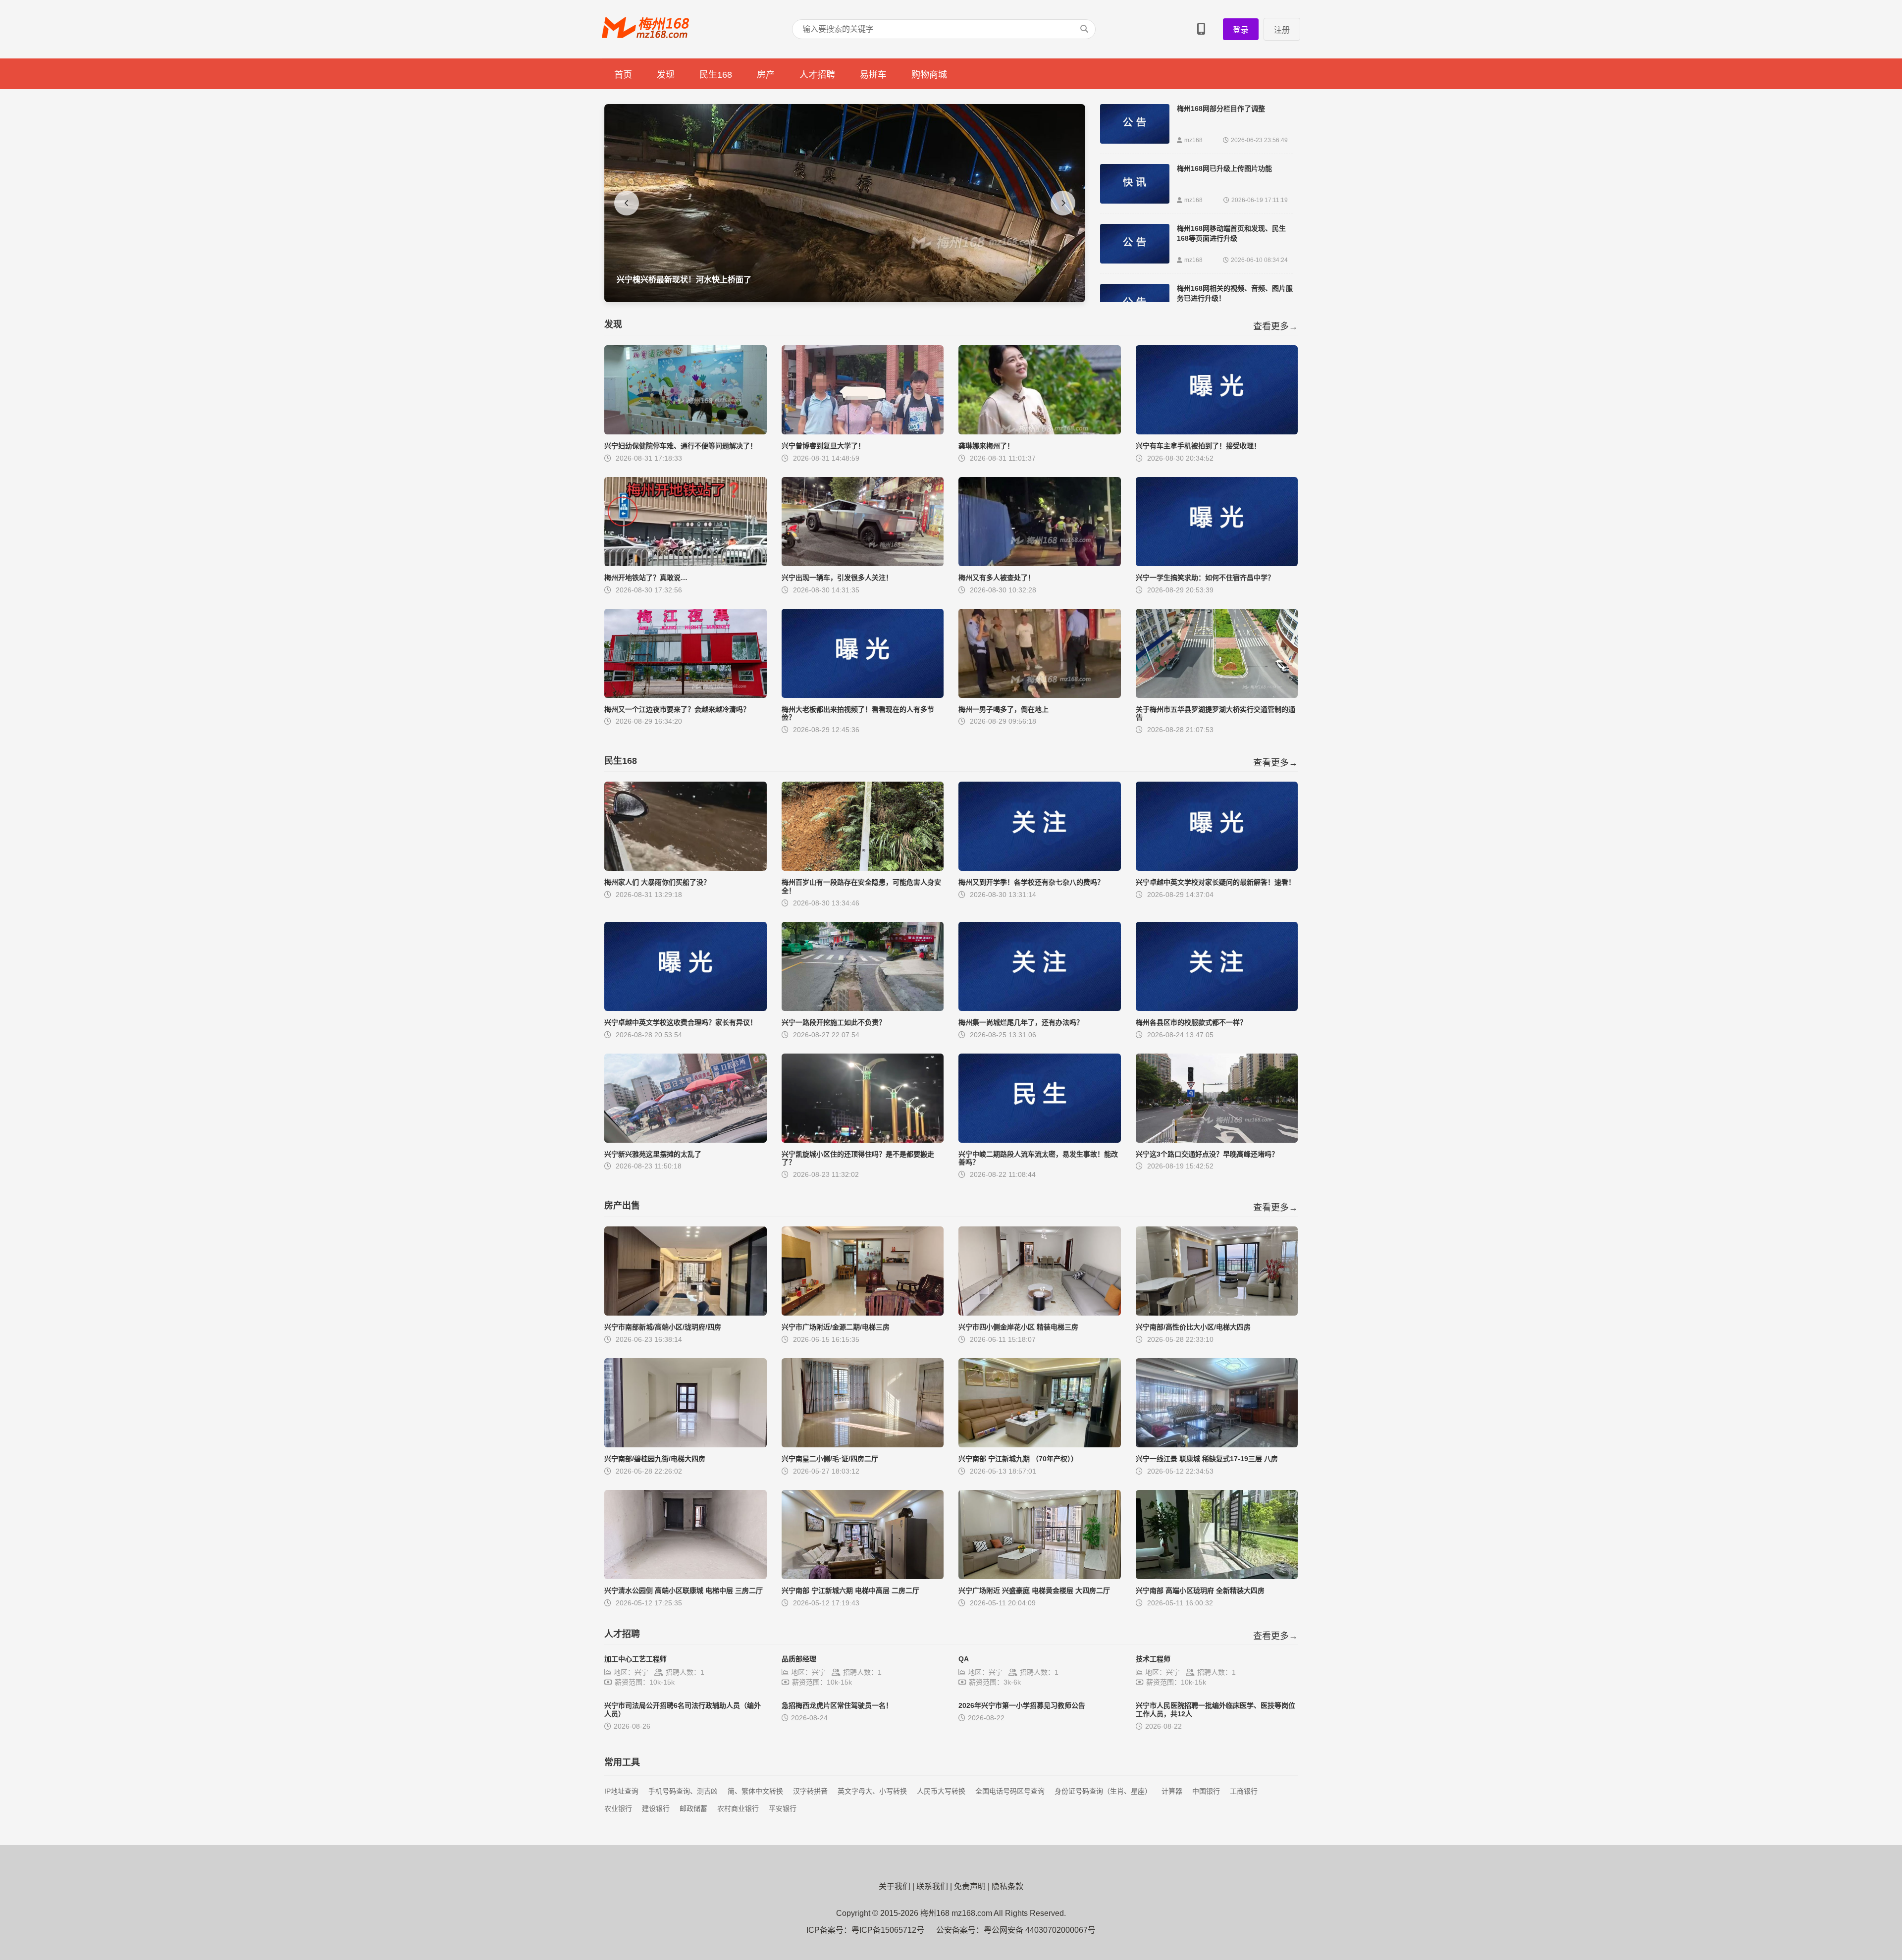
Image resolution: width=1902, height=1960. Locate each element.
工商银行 (1244, 1791)
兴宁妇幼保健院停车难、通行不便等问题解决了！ (681, 446)
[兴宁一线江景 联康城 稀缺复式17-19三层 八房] (1217, 1445)
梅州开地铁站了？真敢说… (646, 578)
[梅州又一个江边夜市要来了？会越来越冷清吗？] (686, 695)
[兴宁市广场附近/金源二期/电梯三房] (863, 1313)
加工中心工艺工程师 (635, 1659)
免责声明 (970, 1886)
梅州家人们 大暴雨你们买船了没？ (657, 882)
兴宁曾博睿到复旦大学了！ (823, 446)
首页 (623, 75)
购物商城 (929, 75)
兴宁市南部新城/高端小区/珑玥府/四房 (663, 1327)
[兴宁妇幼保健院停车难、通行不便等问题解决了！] (686, 432)
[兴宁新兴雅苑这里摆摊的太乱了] (686, 1140)
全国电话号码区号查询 (1010, 1791)
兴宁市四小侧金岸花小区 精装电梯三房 (1018, 1327)
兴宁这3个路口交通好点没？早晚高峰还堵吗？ (1207, 1154)
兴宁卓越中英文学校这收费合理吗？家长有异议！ (681, 1022)
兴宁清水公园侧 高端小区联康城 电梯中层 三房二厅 (684, 1590)
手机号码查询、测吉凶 (683, 1791)
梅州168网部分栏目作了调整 (1221, 108)
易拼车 (873, 75)
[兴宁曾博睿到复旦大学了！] (863, 432)
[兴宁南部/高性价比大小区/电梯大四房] (1217, 1313)
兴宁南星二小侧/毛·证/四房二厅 (830, 1459)
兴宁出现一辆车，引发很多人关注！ (837, 578)
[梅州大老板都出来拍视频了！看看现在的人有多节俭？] (863, 695)
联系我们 (932, 1886)
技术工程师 (1153, 1659)
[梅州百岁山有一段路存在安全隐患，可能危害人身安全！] (863, 868)
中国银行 (1206, 1791)
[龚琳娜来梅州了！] (1040, 432)
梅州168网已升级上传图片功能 (1224, 168)
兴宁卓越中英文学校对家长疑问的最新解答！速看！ (1215, 882)
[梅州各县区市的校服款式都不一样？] (1217, 1008)
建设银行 (656, 1808)
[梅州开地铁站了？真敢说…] (686, 563)
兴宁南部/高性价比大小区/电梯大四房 (1193, 1327)
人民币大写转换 (941, 1791)
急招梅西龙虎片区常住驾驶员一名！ (837, 1705)
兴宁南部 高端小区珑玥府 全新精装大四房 (1200, 1590)
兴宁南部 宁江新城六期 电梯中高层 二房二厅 (850, 1590)
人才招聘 (817, 75)
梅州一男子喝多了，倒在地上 (1004, 709)
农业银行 (618, 1808)
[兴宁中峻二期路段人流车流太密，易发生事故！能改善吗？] (1040, 1140)
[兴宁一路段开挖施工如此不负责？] (863, 1008)
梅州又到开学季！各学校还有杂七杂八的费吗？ (1031, 882)
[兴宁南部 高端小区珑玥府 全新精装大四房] (1217, 1576)
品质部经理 (799, 1659)
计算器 (1172, 1791)
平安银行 (783, 1808)
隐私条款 (1007, 1886)
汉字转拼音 (810, 1791)
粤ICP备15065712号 (888, 1930)
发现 (666, 75)
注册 (1282, 30)
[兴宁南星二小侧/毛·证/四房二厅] (863, 1445)
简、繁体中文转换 (755, 1791)
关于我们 (895, 1886)
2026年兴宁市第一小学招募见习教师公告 (1022, 1705)
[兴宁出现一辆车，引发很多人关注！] (863, 563)
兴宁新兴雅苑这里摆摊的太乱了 (653, 1154)
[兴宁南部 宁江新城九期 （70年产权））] (1040, 1445)
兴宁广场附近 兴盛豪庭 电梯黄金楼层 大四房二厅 (1034, 1590)
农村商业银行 (738, 1808)
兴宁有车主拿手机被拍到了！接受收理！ (1198, 446)
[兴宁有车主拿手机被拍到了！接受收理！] (1217, 432)
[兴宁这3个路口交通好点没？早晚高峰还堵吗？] (1217, 1140)
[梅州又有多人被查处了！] (1040, 563)
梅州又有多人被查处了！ (997, 578)
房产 (766, 75)
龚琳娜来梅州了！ (986, 446)
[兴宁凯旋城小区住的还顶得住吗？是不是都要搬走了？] (863, 1140)
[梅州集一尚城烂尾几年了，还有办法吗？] (1040, 1008)
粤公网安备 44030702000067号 (1040, 1930)
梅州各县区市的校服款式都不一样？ (1191, 1022)
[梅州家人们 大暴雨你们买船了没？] (686, 868)
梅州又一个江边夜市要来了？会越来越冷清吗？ (677, 709)
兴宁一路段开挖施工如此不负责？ (834, 1022)
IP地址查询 (621, 1791)
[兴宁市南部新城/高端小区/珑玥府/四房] (686, 1313)
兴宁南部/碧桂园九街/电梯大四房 (655, 1459)
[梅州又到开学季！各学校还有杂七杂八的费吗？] (1040, 868)
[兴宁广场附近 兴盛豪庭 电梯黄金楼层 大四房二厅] (1040, 1576)
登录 (1241, 30)
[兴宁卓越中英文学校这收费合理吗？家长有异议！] (686, 1008)
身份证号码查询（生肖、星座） (1103, 1791)
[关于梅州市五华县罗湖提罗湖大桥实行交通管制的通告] (1217, 695)
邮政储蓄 (693, 1808)
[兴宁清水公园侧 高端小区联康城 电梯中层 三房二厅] (686, 1576)
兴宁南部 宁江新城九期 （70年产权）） (1018, 1459)
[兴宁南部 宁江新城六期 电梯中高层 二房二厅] (863, 1576)
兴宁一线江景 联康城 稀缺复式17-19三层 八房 (1207, 1459)
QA (964, 1659)
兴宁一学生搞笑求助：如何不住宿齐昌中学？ (1205, 578)
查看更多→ (1275, 326)
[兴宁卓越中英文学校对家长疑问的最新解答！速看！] (1217, 868)
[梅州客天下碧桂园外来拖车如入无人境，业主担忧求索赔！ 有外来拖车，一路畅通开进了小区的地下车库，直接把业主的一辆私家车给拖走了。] (845, 299)
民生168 (716, 75)
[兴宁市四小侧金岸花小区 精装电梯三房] (1040, 1313)
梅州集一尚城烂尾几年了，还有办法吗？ (1021, 1022)
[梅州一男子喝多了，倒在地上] (1040, 695)
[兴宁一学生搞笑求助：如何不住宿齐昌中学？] (1217, 563)
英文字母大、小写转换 (872, 1791)
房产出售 (622, 1206)
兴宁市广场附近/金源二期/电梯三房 (836, 1327)
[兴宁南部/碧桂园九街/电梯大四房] (686, 1445)
